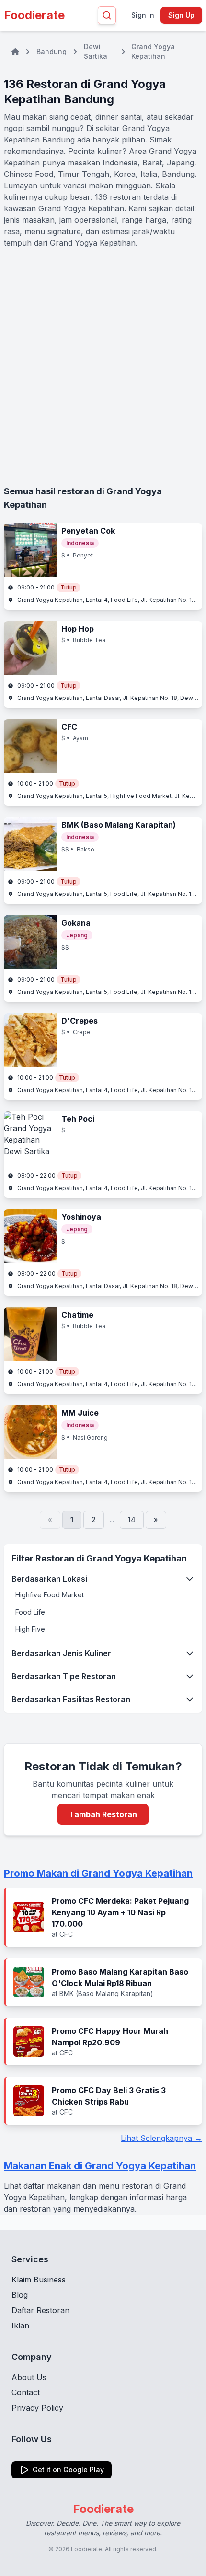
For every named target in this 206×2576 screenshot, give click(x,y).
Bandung (51, 51)
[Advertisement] (103, 367)
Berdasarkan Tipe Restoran (64, 1676)
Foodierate (34, 15)
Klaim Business (39, 2280)
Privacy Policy (37, 2408)
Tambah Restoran (103, 1814)
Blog (20, 2295)
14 (132, 1520)
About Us (29, 2377)
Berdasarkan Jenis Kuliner (61, 1653)
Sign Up (181, 15)
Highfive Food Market (50, 1595)
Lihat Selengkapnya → (161, 2138)
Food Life (30, 1612)
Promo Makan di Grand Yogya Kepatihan (98, 1873)
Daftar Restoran (40, 2310)
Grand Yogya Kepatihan (153, 51)
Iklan (20, 2325)
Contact (26, 2392)
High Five (30, 1629)
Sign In (143, 15)
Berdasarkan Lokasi (49, 1579)
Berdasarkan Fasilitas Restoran (71, 1699)
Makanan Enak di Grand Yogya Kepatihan (100, 2166)
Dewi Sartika (96, 51)
